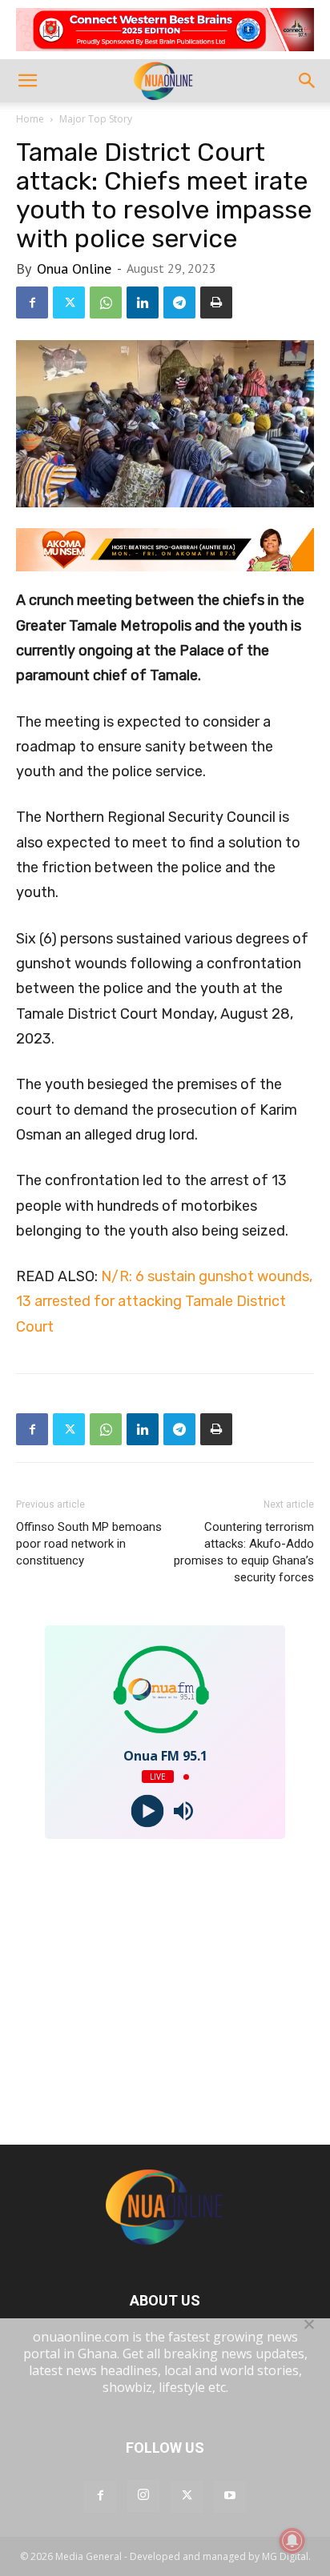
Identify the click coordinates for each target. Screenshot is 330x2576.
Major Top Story (96, 119)
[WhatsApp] (106, 302)
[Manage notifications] (292, 2541)
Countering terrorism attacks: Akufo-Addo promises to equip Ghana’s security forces (244, 1552)
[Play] (147, 1811)
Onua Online (74, 268)
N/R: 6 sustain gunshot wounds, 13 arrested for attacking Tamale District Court (164, 1302)
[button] (27, 81)
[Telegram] (179, 302)
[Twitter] (69, 302)
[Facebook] (32, 302)
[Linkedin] (143, 302)
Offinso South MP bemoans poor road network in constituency (89, 1544)
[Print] (216, 302)
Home (30, 119)
